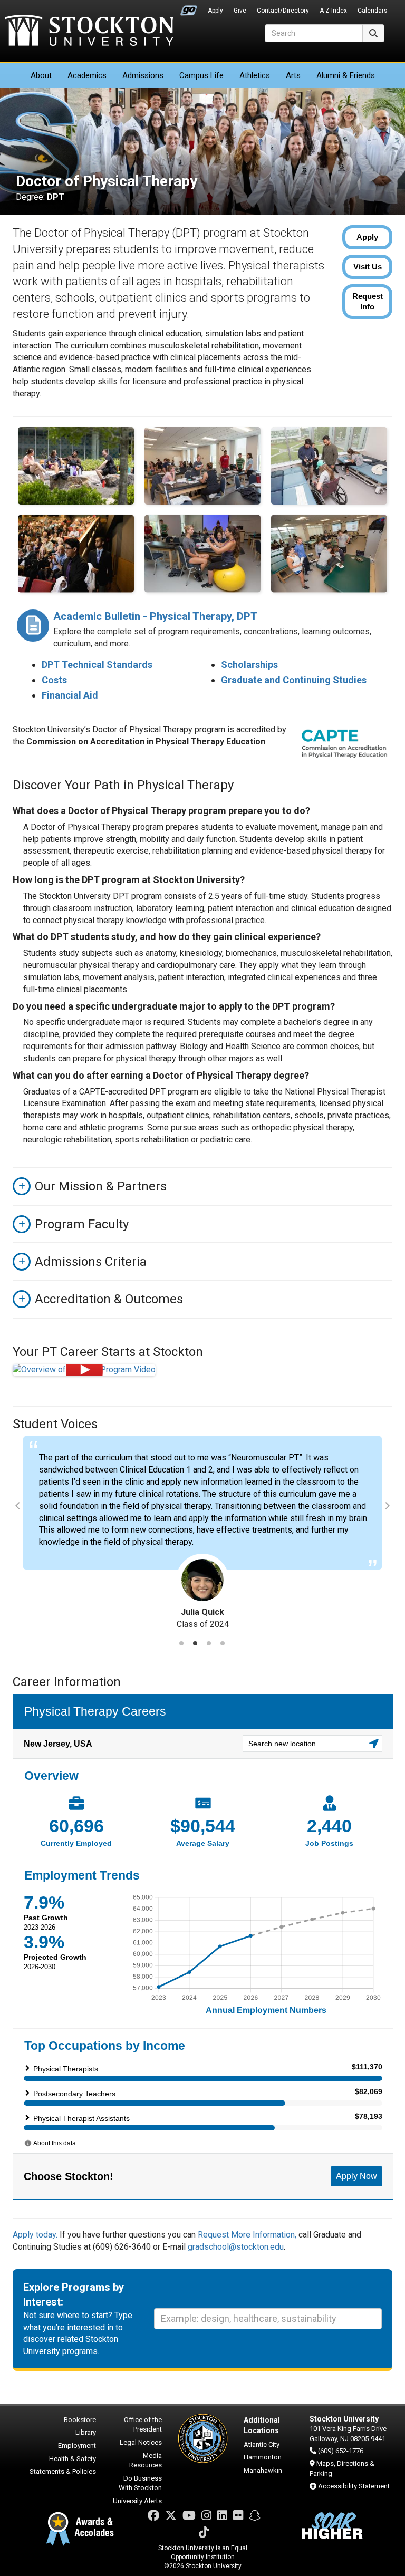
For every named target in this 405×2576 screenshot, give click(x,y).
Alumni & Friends (346, 75)
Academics (87, 75)
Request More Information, (248, 2235)
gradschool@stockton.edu (236, 2247)
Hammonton (263, 2457)
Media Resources (146, 2461)
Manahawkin (263, 2470)
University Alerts (137, 2501)
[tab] (181, 1643)
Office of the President (143, 2425)
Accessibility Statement (354, 2486)
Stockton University (89, 32)
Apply (215, 11)
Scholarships (249, 665)
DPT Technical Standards (97, 665)
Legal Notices (141, 2442)
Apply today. (35, 2235)
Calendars (372, 11)
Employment (77, 2446)
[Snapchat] (255, 2516)
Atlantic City (262, 2444)
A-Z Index (333, 11)
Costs (54, 680)
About (41, 75)
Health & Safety (73, 2459)
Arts (293, 75)
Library (86, 2432)
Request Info (368, 301)
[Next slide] (386, 1506)
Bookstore (80, 2420)
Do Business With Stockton (140, 2483)
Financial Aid (70, 695)
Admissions (143, 75)
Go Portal (189, 8)
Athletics (255, 75)
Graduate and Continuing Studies (294, 680)
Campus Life (201, 75)
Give (240, 11)
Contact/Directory (283, 11)
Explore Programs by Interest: (74, 2295)
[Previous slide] (19, 1506)
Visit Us (368, 267)
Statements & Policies (63, 2471)
